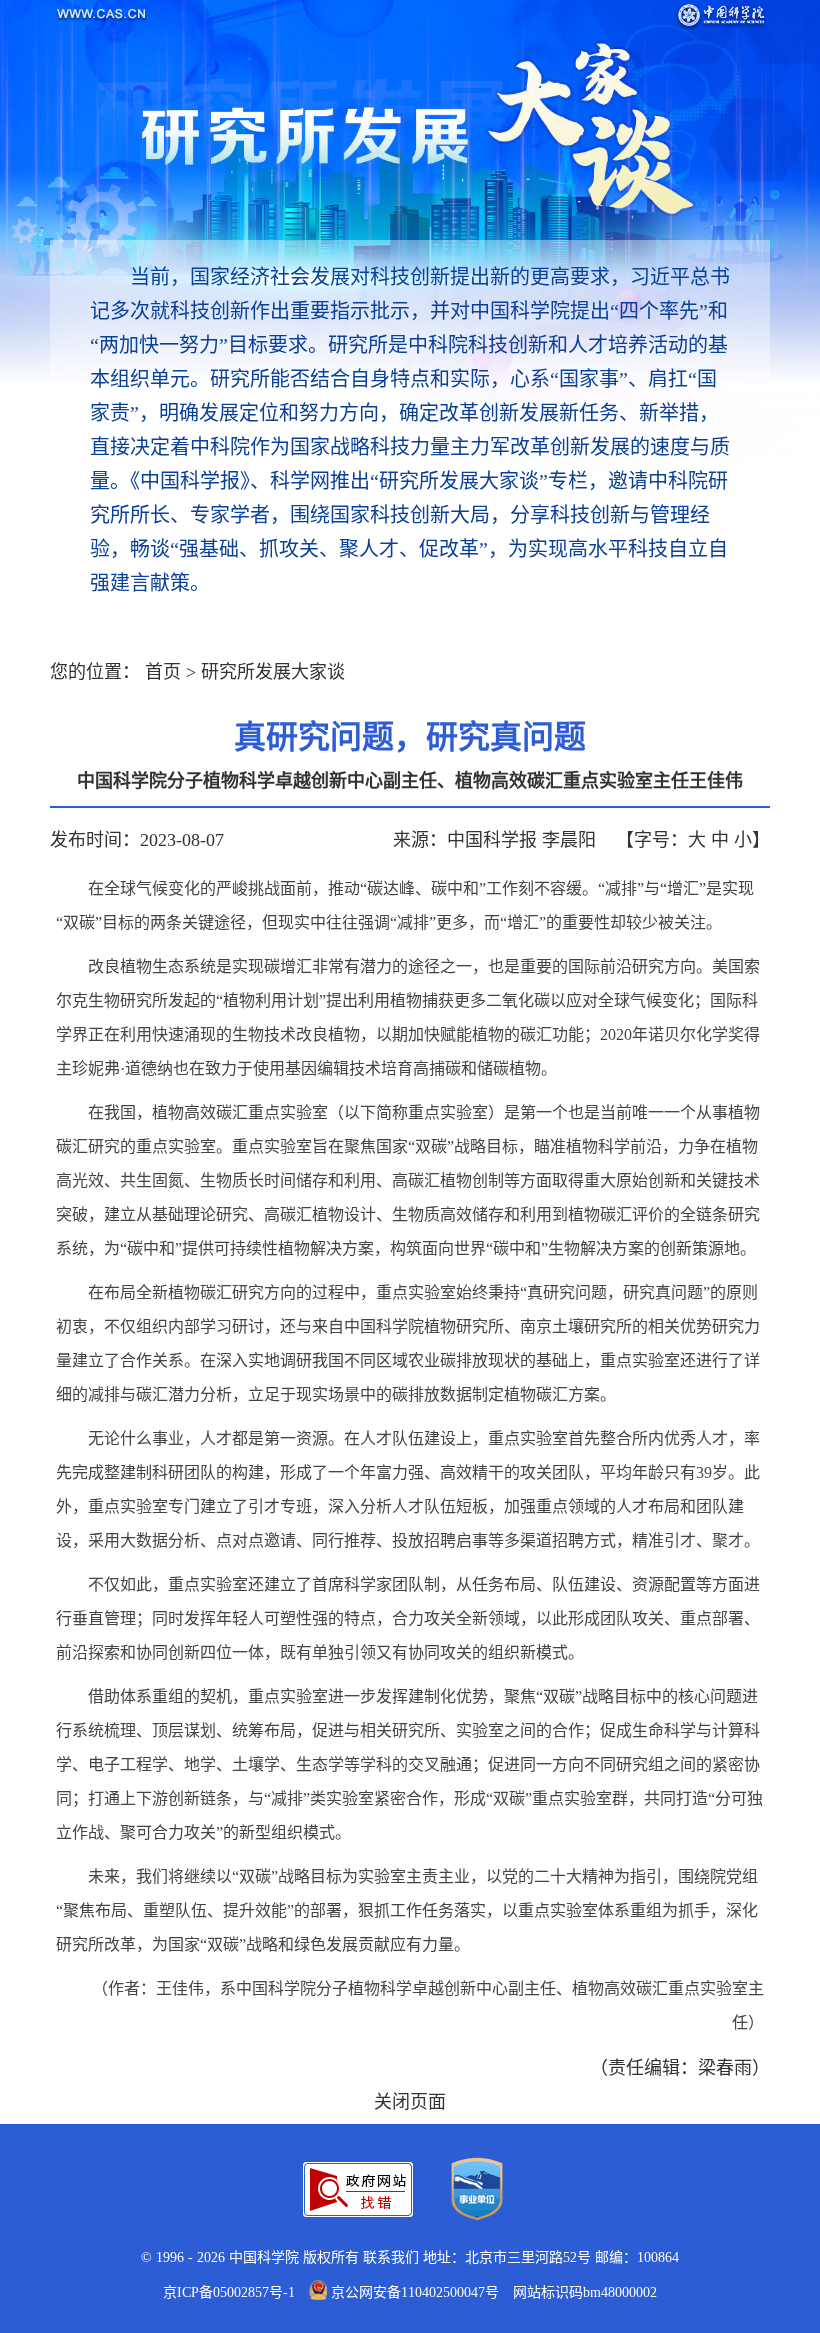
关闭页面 (410, 2102)
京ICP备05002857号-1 (229, 2292)
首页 (163, 672)
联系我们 (391, 2257)
